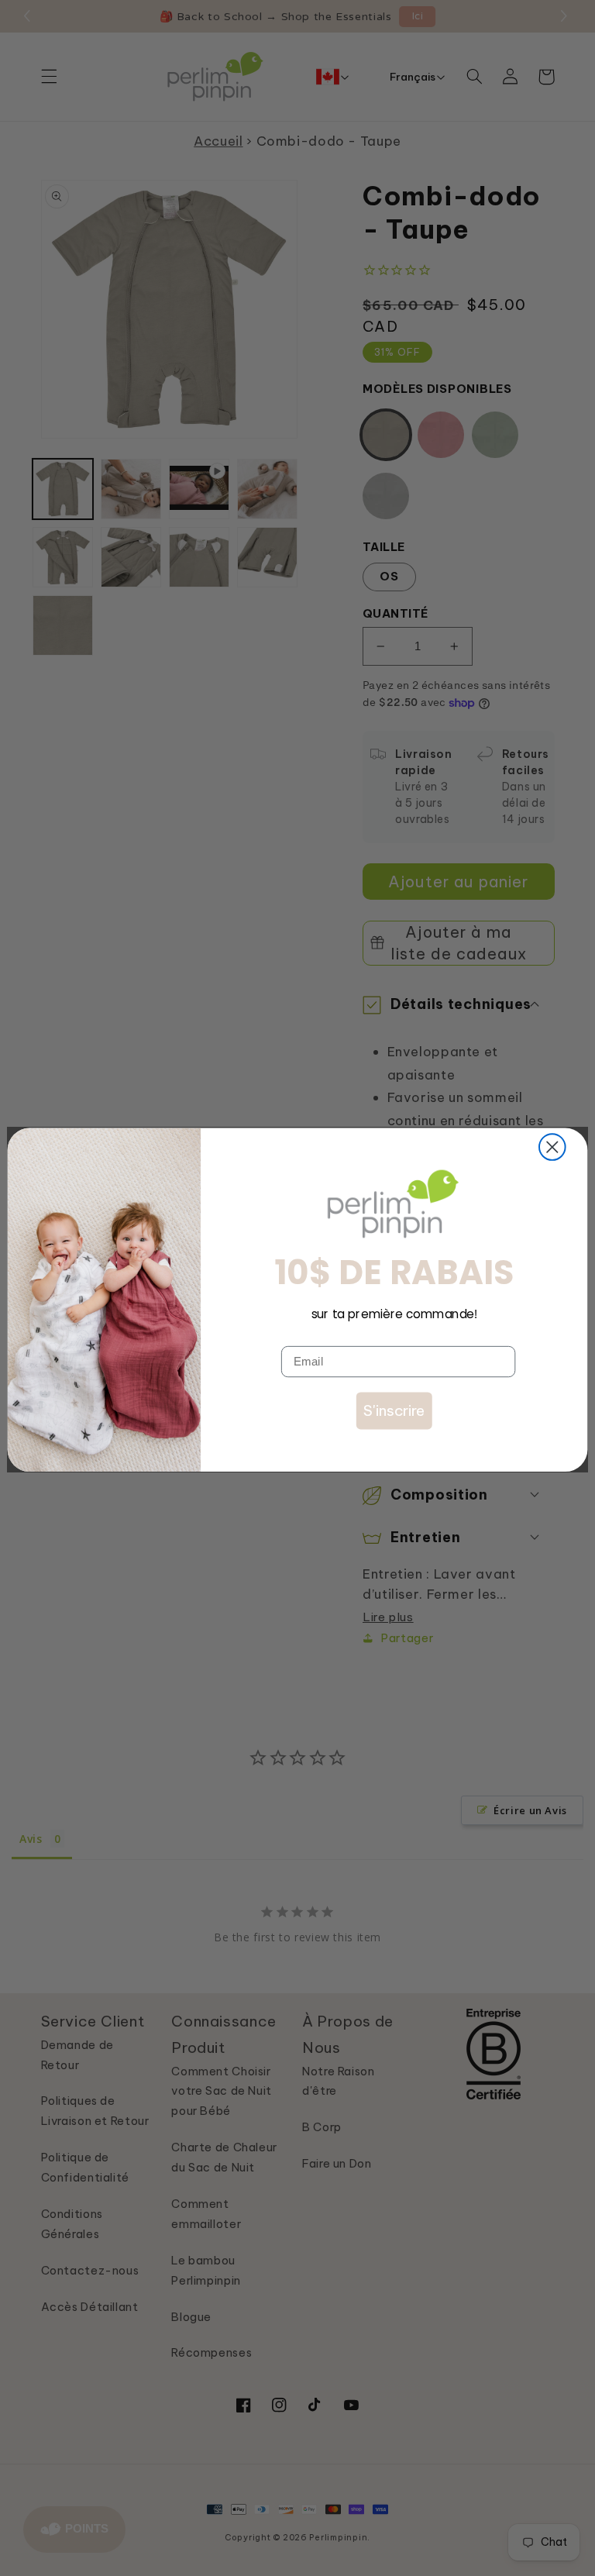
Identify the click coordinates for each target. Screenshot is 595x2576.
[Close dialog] (552, 1147)
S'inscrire (394, 1410)
